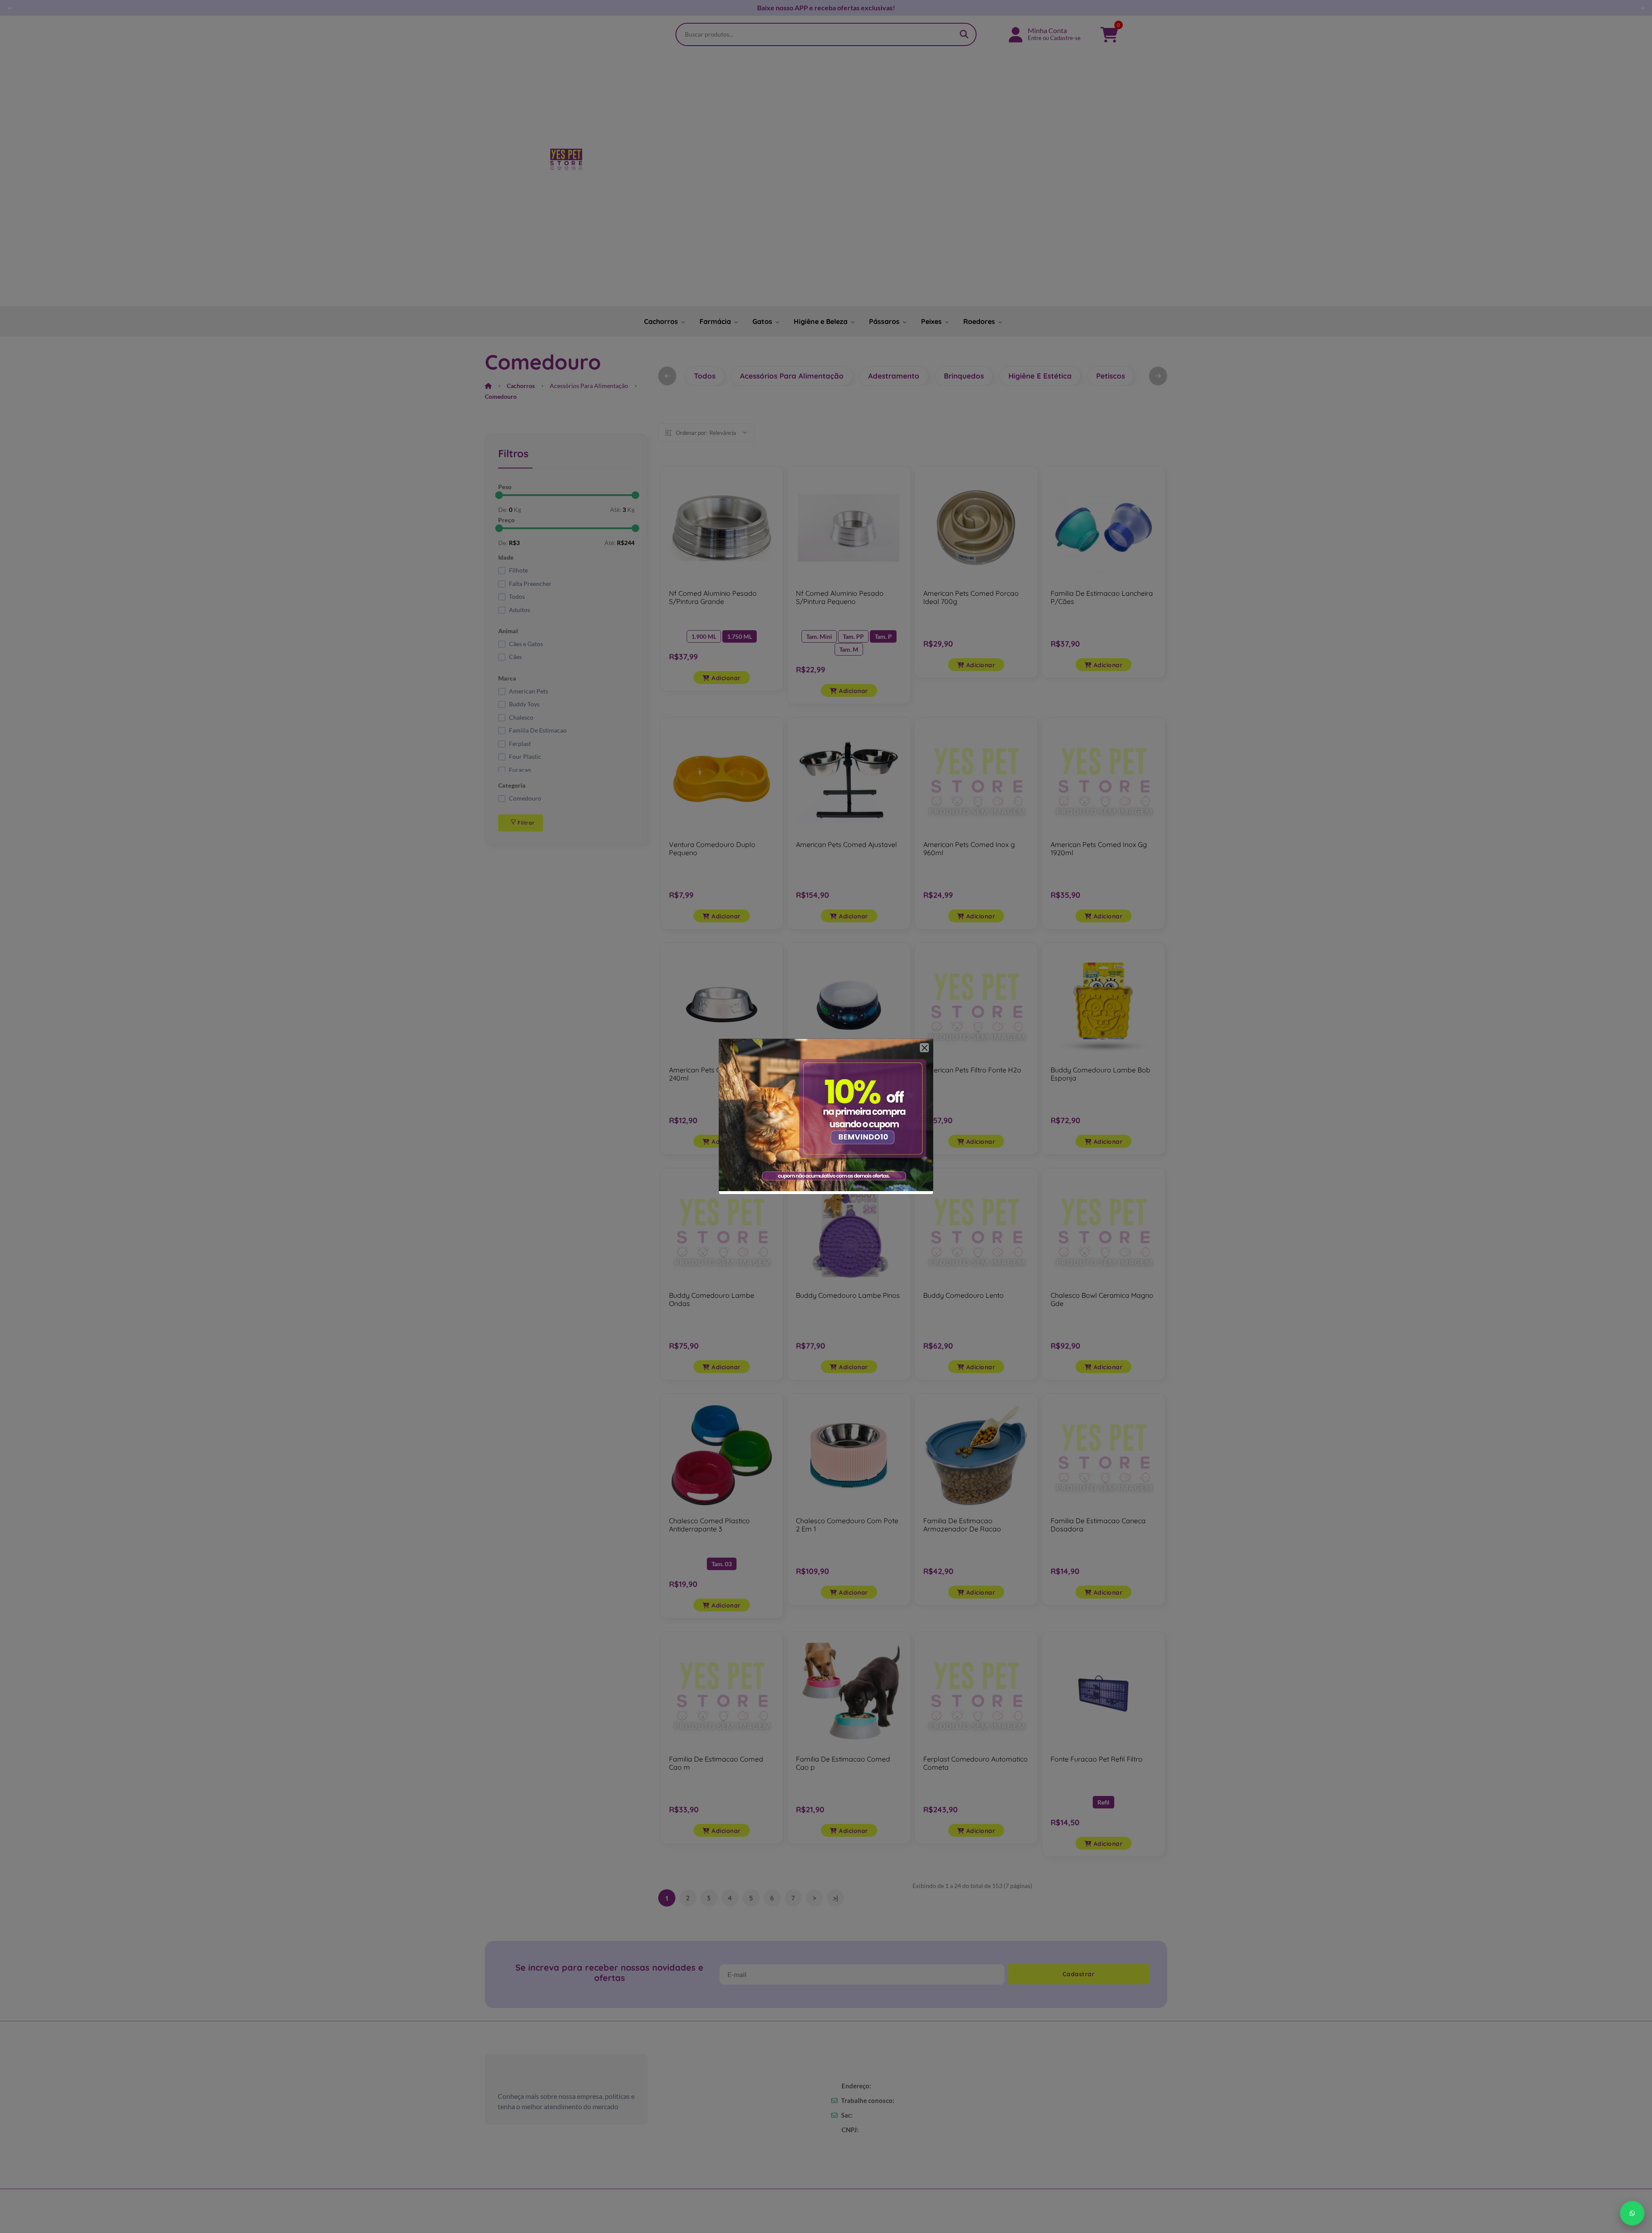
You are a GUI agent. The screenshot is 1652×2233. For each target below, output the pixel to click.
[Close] (924, 1048)
